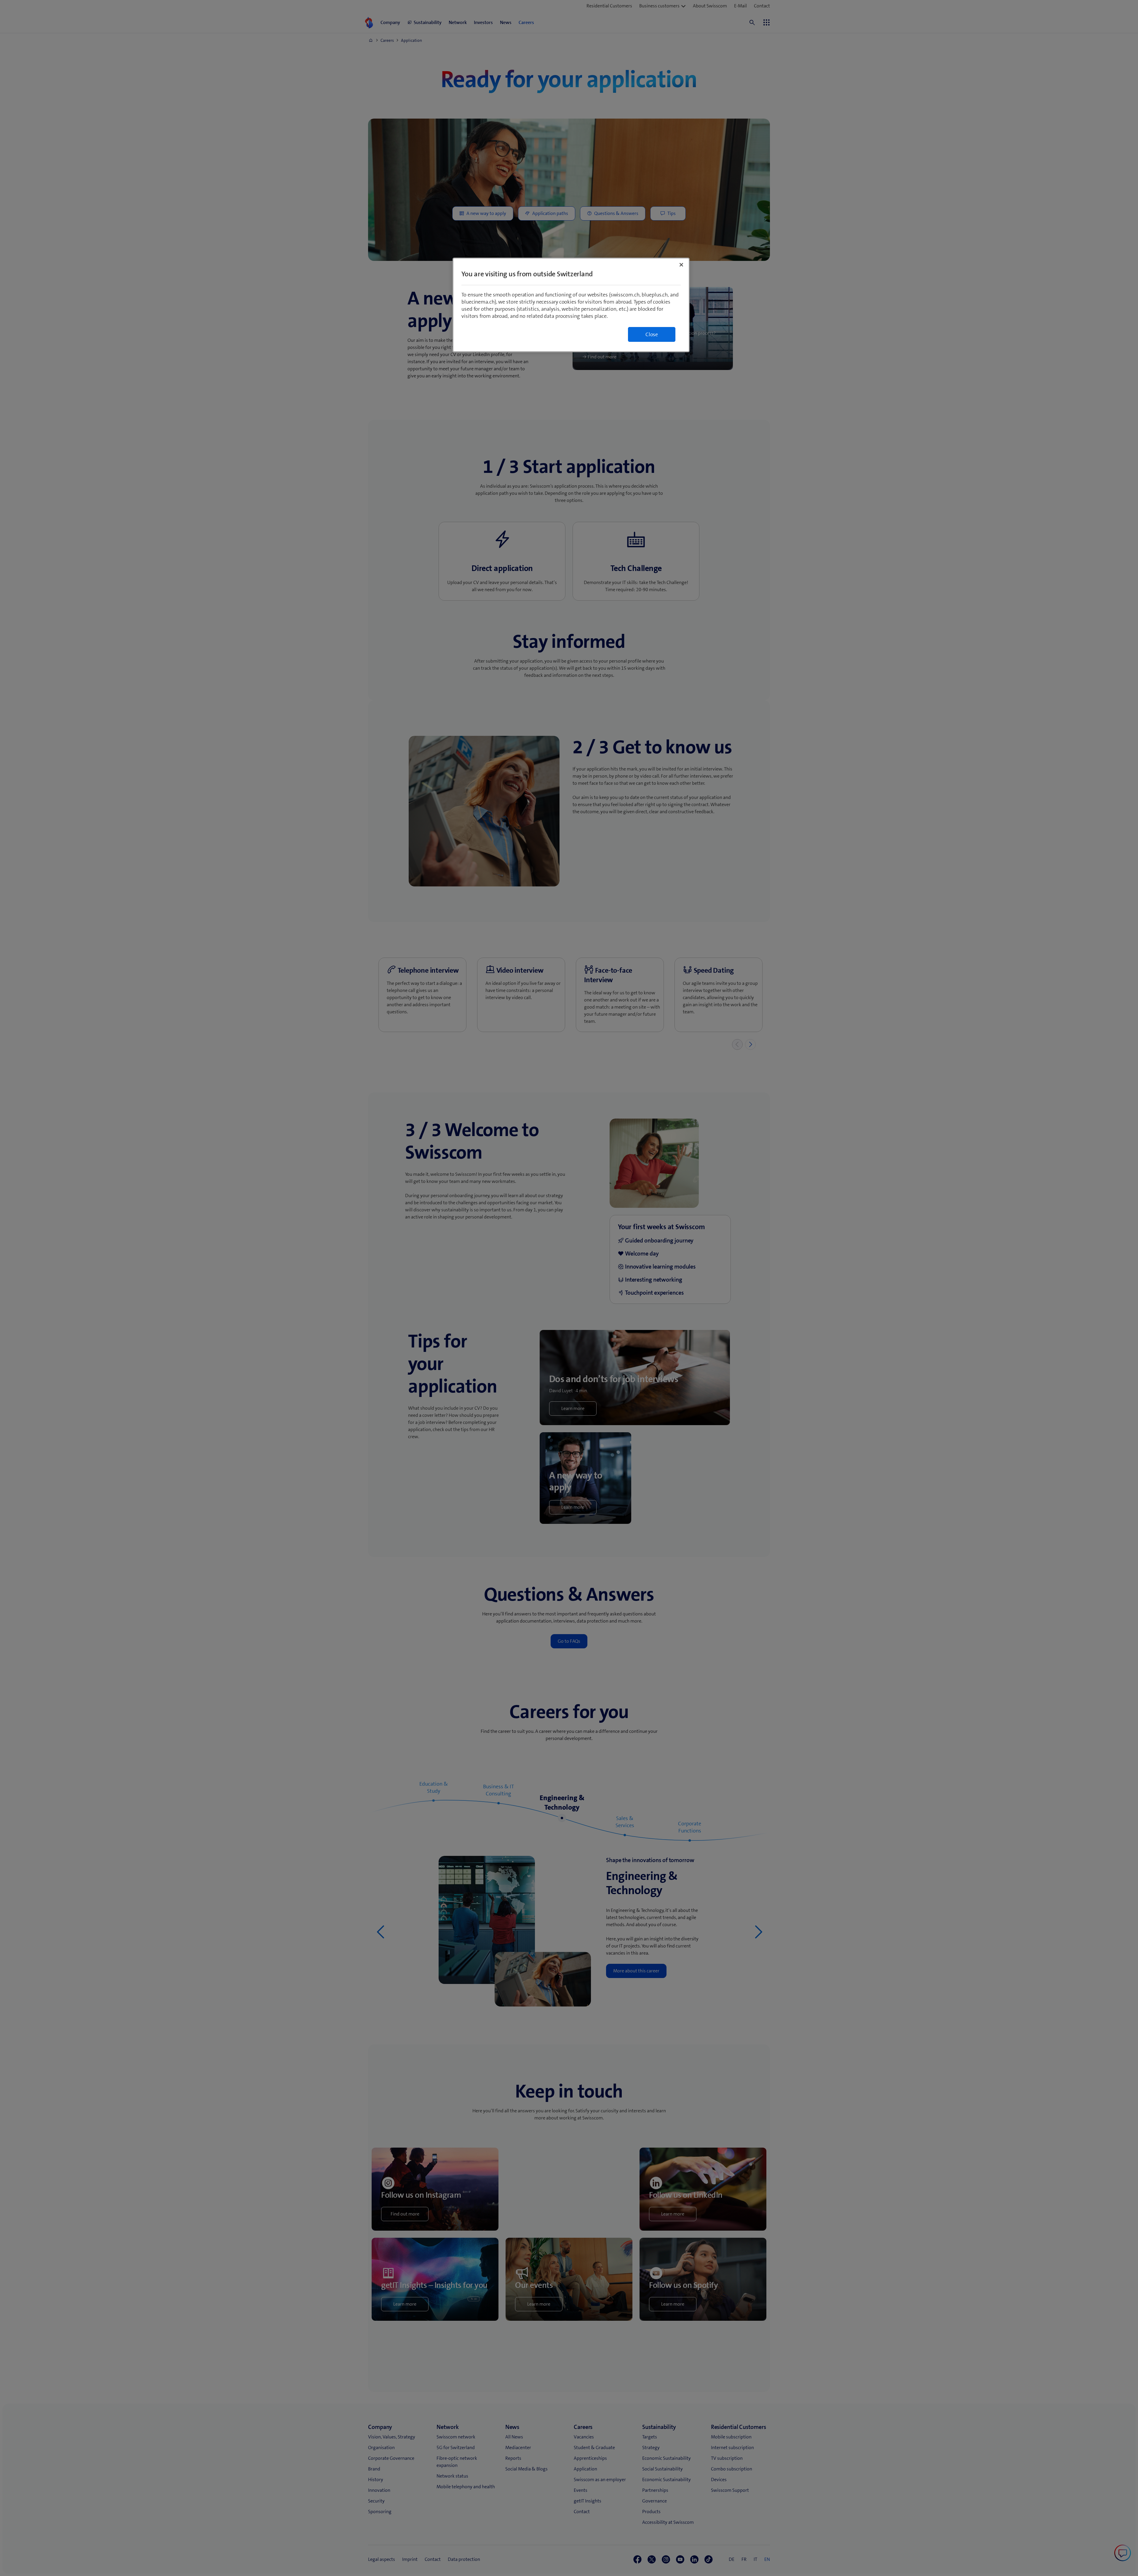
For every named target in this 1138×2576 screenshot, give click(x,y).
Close (652, 334)
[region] (571, 305)
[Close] (681, 265)
